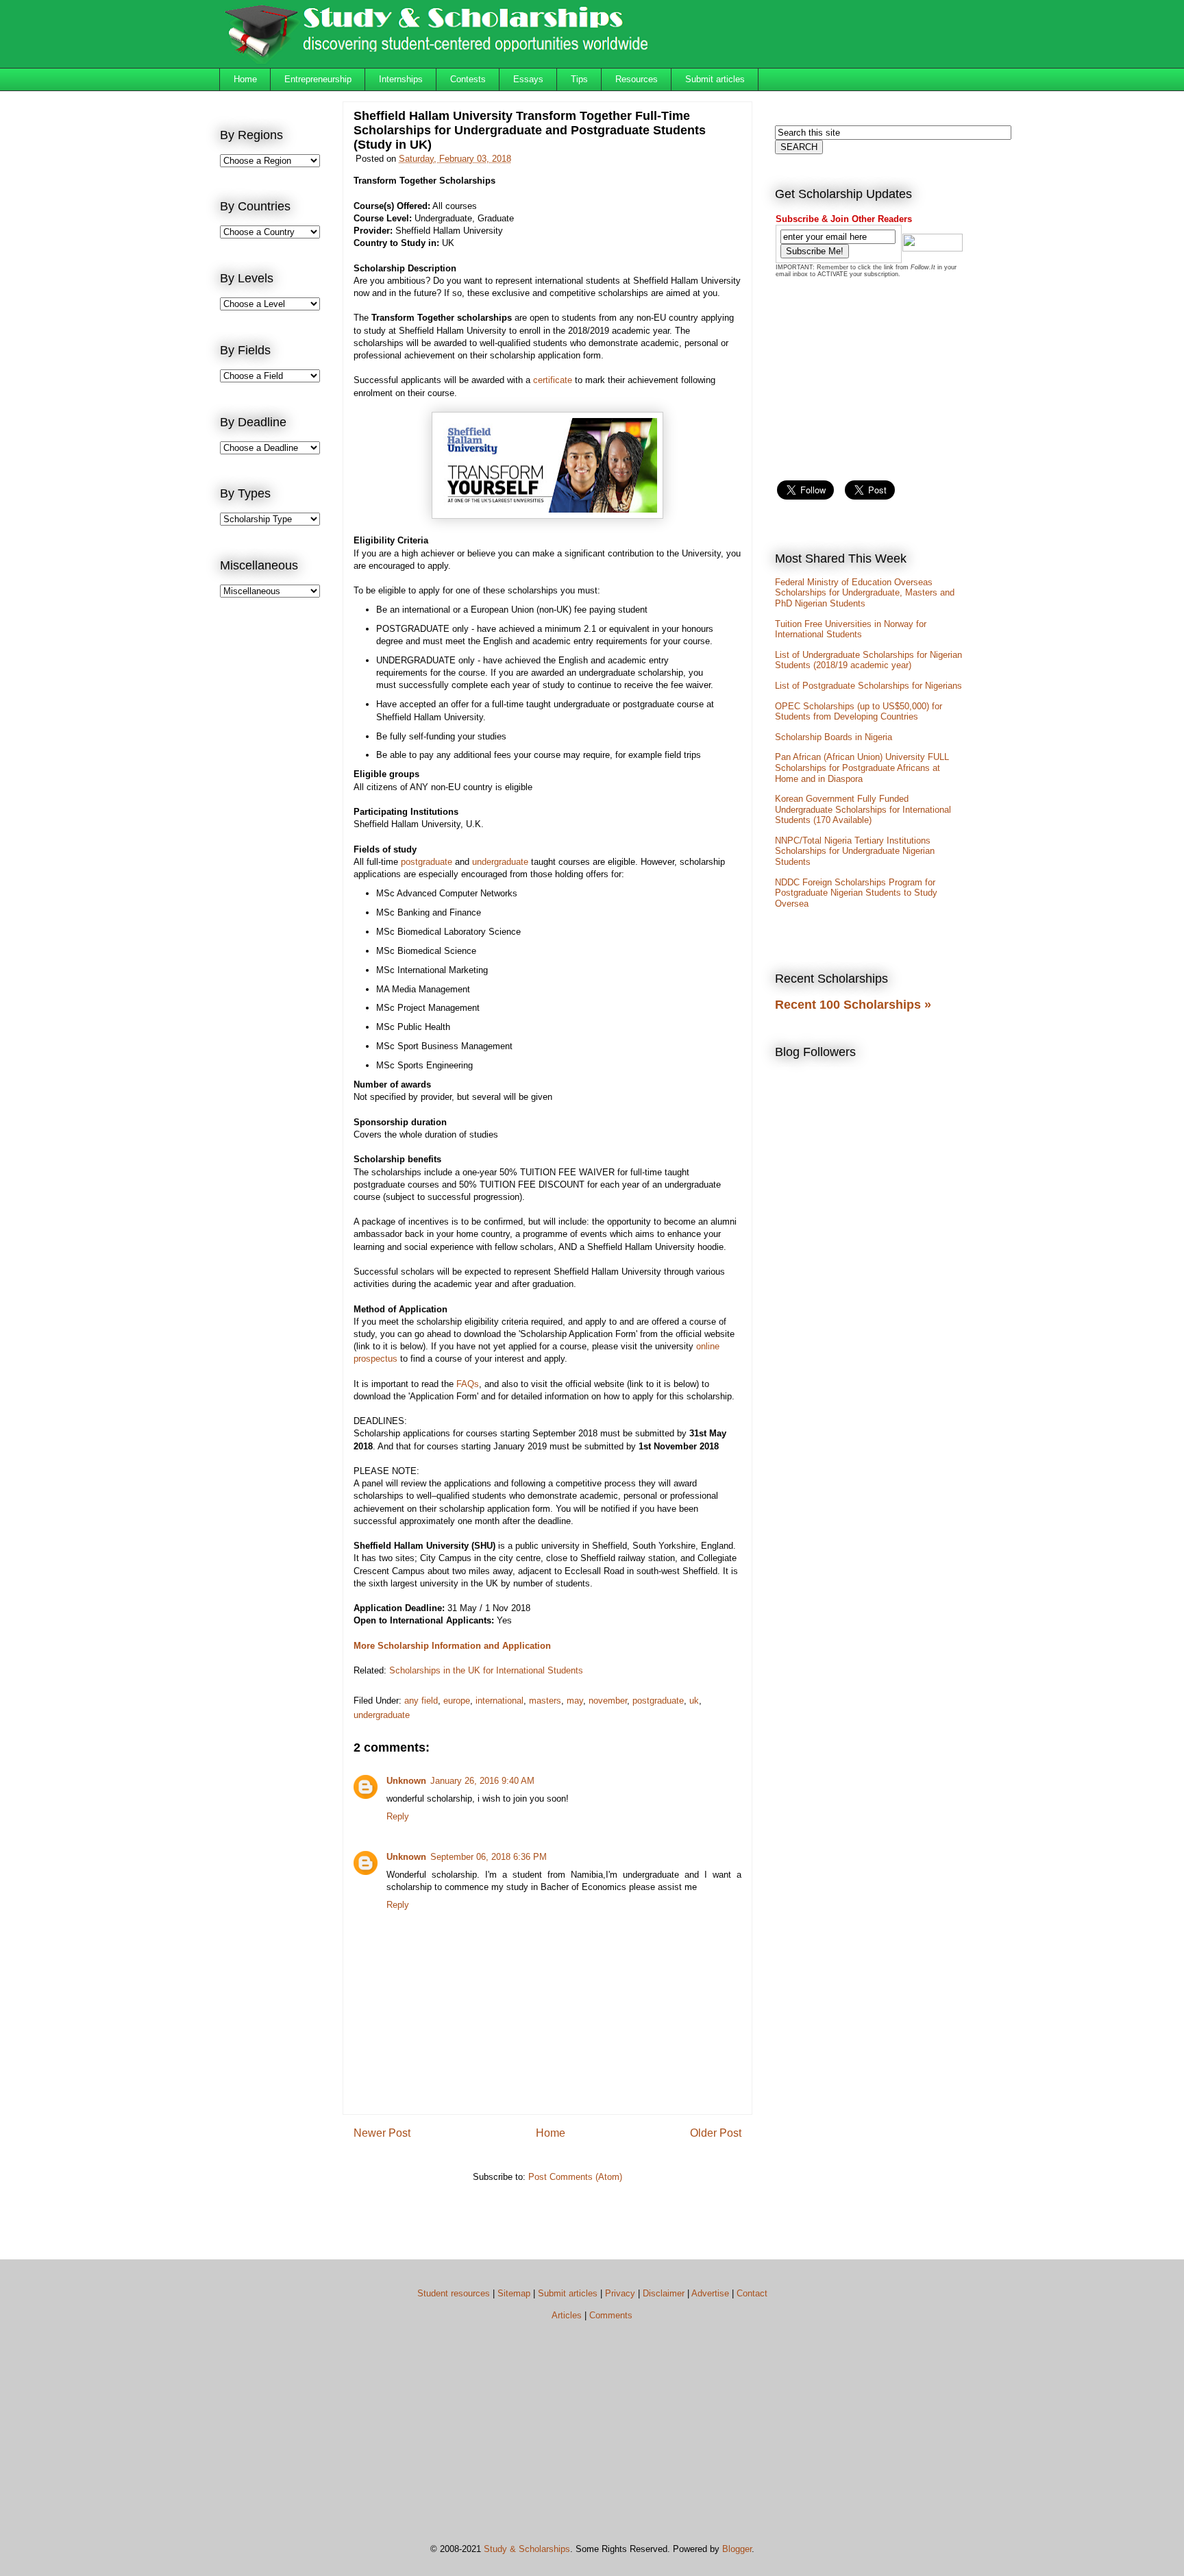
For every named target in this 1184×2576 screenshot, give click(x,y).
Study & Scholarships (527, 2549)
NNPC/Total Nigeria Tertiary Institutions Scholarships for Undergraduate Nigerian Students (855, 851)
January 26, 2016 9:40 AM (482, 1781)
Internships (401, 79)
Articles (567, 2315)
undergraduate (500, 862)
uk (694, 1701)
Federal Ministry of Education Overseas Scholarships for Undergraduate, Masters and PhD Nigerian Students (865, 593)
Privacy (620, 2293)
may (575, 1701)
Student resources (454, 2293)
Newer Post (382, 2133)
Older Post (716, 2133)
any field (421, 1701)
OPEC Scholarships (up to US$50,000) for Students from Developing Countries (859, 712)
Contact (752, 2293)
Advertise (710, 2293)
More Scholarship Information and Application (452, 1646)
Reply (398, 1816)
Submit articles (715, 79)
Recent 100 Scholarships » (853, 1005)
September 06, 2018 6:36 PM (489, 1857)
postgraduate (427, 862)
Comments (611, 2315)
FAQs (468, 1384)
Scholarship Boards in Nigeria (834, 737)
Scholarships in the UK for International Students (486, 1670)
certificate (553, 380)
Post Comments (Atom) (575, 2177)
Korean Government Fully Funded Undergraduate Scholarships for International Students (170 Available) (863, 809)
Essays (528, 79)
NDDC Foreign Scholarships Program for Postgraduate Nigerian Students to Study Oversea (856, 893)
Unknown (406, 1781)
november (608, 1701)
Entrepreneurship (318, 79)
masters (545, 1701)
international (500, 1701)
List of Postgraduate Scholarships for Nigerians (868, 686)
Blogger (737, 2549)
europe (457, 1701)
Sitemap (514, 2293)
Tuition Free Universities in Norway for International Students (851, 629)
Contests (468, 79)
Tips (579, 79)
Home (245, 79)
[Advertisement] (275, 833)
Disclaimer (664, 2293)
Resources (637, 79)
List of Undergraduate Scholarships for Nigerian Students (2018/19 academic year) (868, 660)
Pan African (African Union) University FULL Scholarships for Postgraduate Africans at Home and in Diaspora (862, 768)
